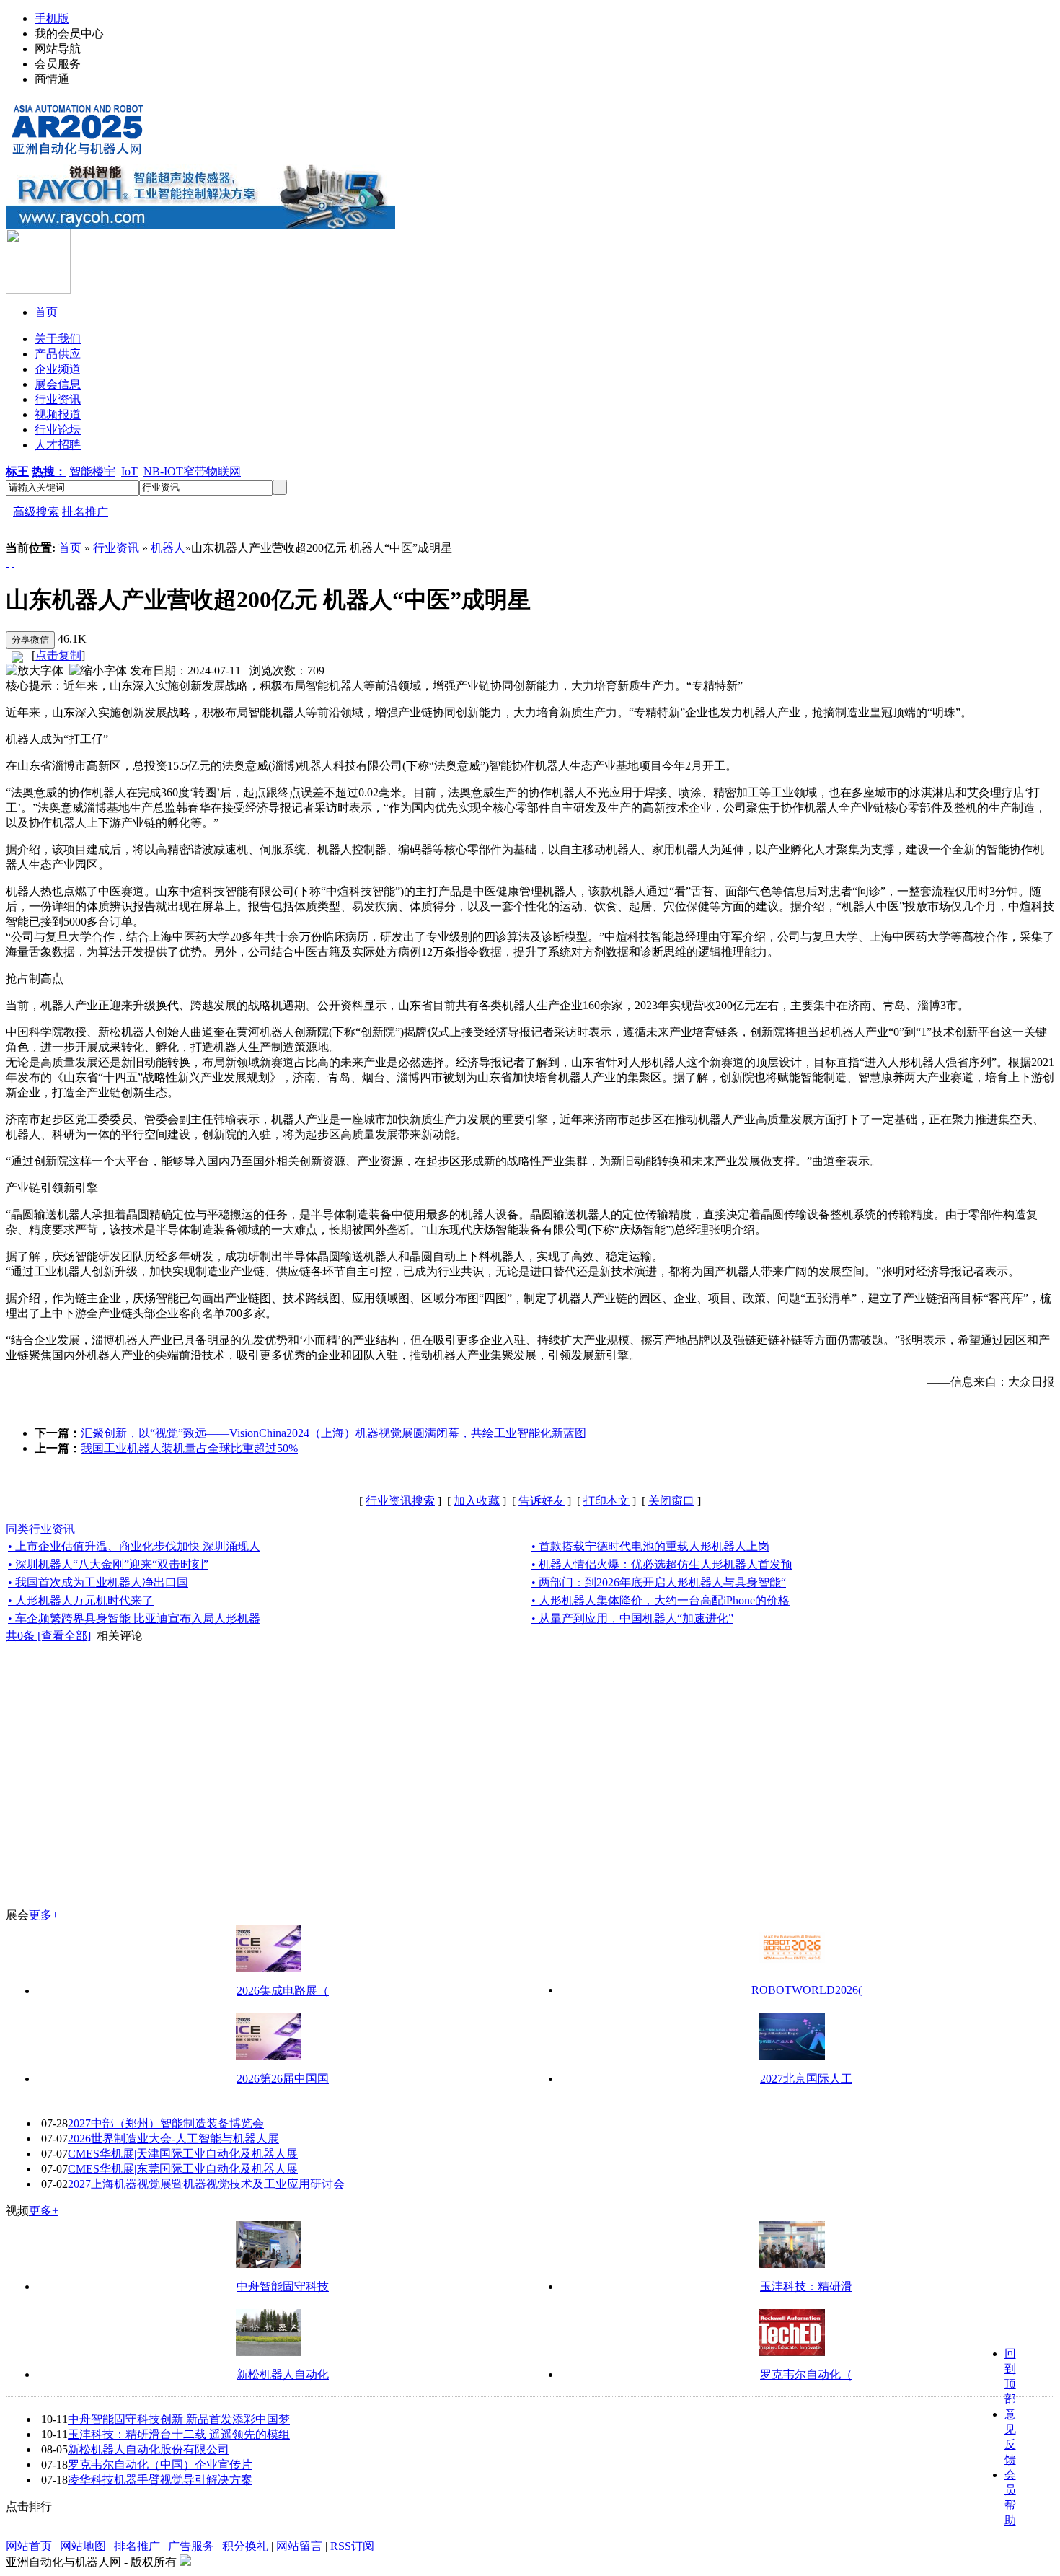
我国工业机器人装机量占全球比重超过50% (189, 1448)
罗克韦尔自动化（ (806, 2374)
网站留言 (299, 2546)
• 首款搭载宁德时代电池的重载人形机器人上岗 (650, 1546)
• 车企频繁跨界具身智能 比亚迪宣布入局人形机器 (134, 1618)
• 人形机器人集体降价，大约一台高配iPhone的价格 (661, 1600)
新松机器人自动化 (283, 2374)
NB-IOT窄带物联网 (192, 471)
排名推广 (85, 512)
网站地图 (83, 2546)
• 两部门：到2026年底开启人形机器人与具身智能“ (659, 1582)
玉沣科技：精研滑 (806, 2286)
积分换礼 (245, 2546)
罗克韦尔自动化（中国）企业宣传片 (160, 2465)
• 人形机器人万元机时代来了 (81, 1600)
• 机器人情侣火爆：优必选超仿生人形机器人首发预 (662, 1564)
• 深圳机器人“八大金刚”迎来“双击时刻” (108, 1564)
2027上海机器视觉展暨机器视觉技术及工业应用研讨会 (206, 2184)
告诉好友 (542, 1501)
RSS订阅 (352, 2546)
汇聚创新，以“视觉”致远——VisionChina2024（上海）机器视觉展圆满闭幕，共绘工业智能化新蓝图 (334, 1433)
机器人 (168, 548)
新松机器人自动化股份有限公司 (149, 2449)
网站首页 (29, 2546)
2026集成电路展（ (283, 1991)
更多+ (44, 1915)
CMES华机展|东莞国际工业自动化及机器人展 (183, 2169)
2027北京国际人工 (806, 2079)
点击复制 (58, 655)
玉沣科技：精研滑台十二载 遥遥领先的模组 (179, 2434)
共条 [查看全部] (48, 1636)
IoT (129, 471)
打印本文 (606, 1501)
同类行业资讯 (40, 1529)
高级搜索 (36, 512)
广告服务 (191, 2546)
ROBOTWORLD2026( (807, 1990)
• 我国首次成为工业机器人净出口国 (98, 1582)
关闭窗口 (671, 1501)
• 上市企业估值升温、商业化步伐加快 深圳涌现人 (134, 1546)
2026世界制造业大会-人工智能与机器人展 (173, 2138)
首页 (70, 548)
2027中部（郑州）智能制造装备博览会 (166, 2123)
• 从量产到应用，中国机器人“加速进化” (632, 1618)
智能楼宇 (92, 471)
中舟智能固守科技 (283, 2286)
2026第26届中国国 (283, 2079)
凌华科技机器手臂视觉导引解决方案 (160, 2480)
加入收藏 (477, 1501)
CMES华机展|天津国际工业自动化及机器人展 (183, 2154)
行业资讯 (116, 548)
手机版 (52, 18)
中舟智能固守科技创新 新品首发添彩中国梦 (179, 2419)
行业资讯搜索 (400, 1501)
